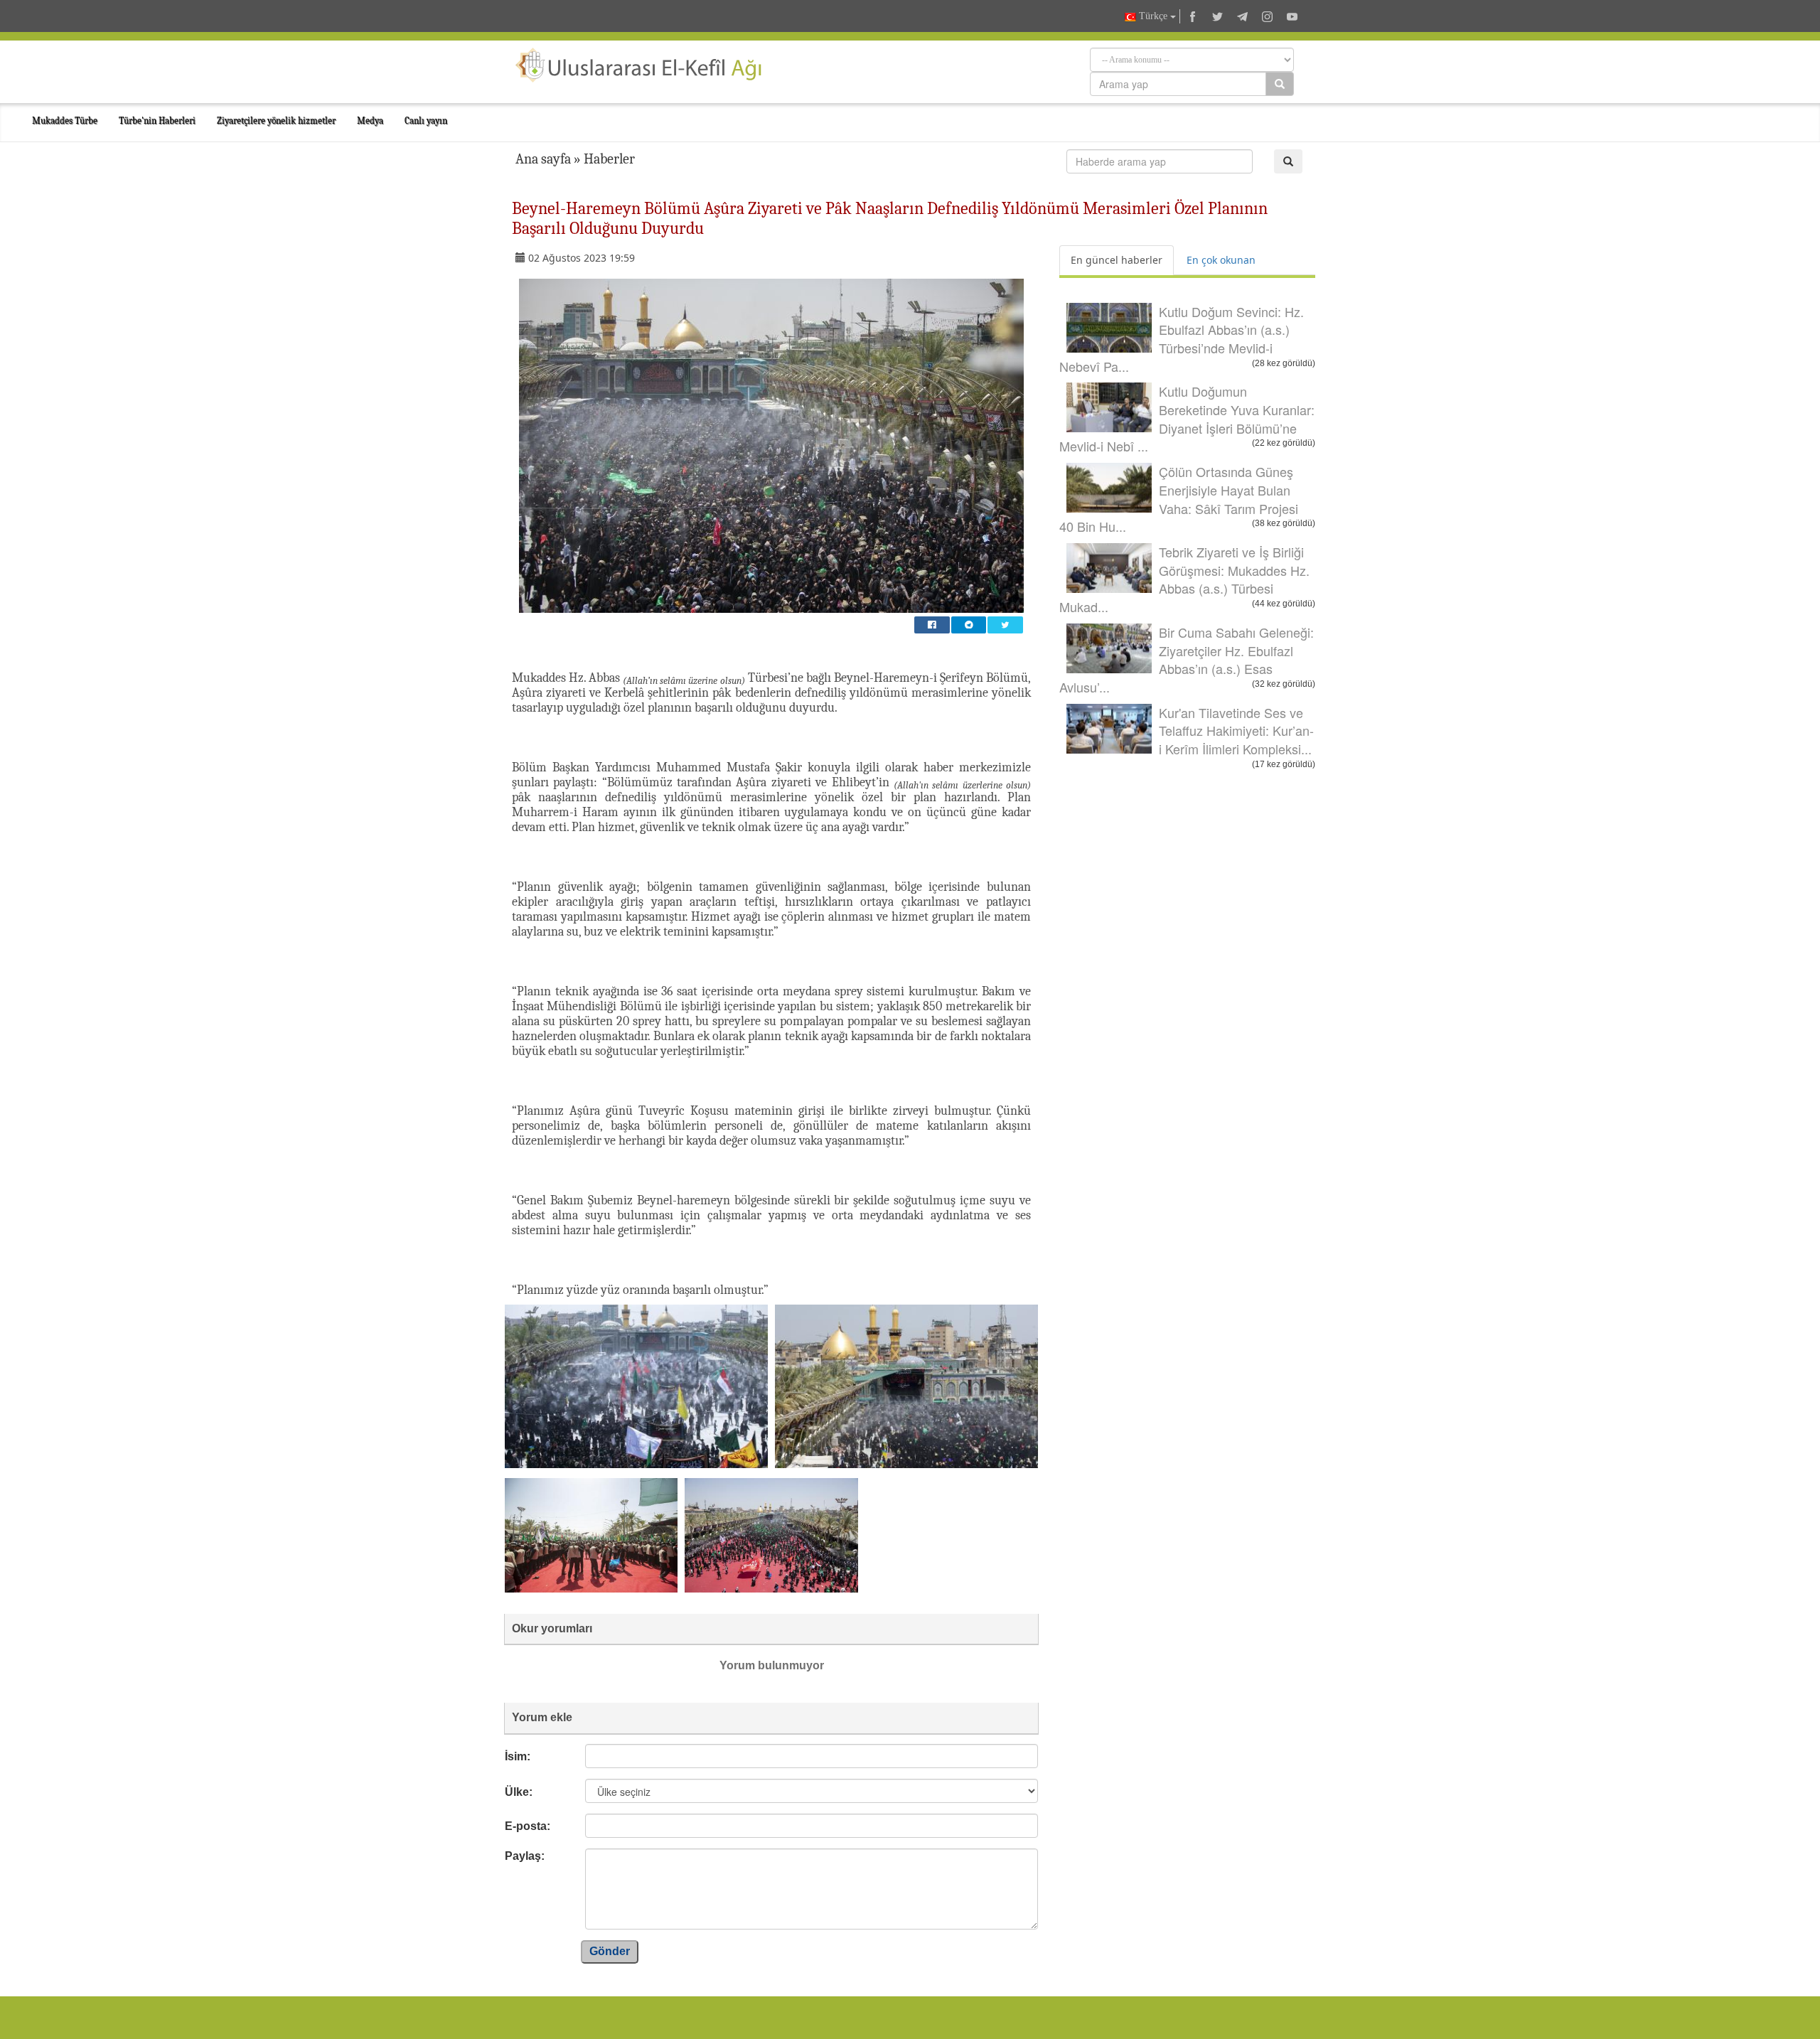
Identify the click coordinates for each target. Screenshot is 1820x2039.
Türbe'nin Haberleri (157, 121)
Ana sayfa (543, 159)
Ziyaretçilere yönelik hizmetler (276, 121)
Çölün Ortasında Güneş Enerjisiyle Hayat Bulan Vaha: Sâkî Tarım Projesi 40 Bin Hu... (1179, 499)
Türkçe (1153, 16)
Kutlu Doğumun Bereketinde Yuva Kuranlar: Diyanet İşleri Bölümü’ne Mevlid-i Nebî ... (1187, 418)
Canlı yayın (426, 121)
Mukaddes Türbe (65, 121)
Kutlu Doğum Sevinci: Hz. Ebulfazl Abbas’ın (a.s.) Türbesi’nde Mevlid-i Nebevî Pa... (1182, 339)
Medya (370, 121)
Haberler (609, 159)
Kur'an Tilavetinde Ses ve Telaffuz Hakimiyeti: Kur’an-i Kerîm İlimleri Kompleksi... (1236, 730)
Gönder (610, 1951)
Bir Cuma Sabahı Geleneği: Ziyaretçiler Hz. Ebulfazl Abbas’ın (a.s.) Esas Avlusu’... (1187, 659)
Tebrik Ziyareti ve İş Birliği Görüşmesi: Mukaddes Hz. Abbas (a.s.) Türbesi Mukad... (1184, 579)
